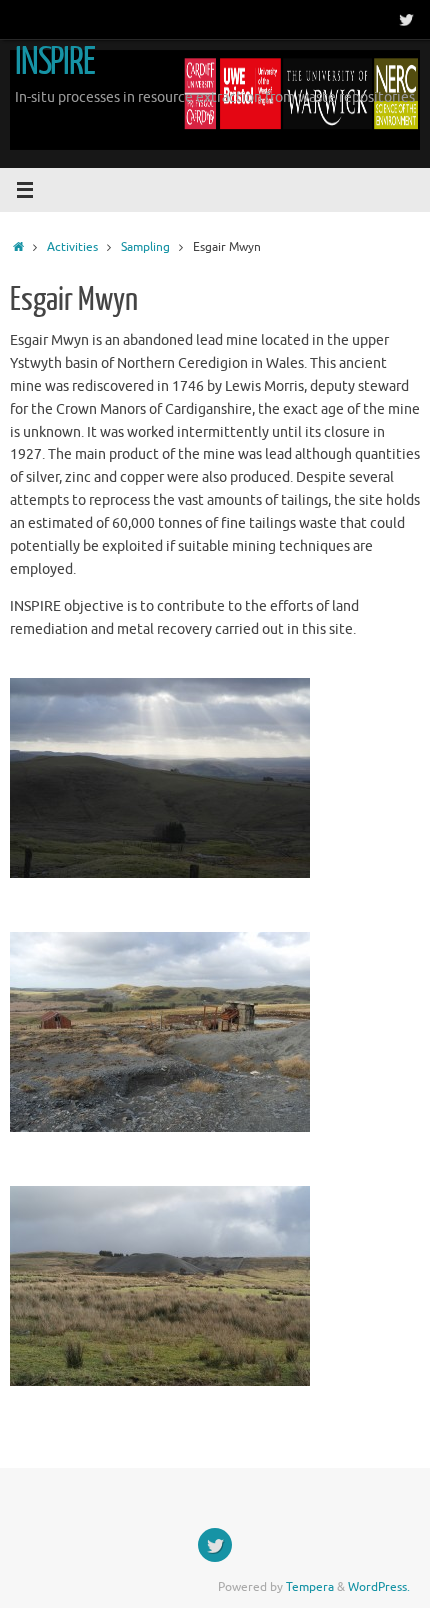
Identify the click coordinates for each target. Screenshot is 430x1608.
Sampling (145, 247)
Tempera (310, 1587)
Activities (72, 247)
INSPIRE (55, 62)
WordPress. (379, 1587)
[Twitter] (406, 19)
